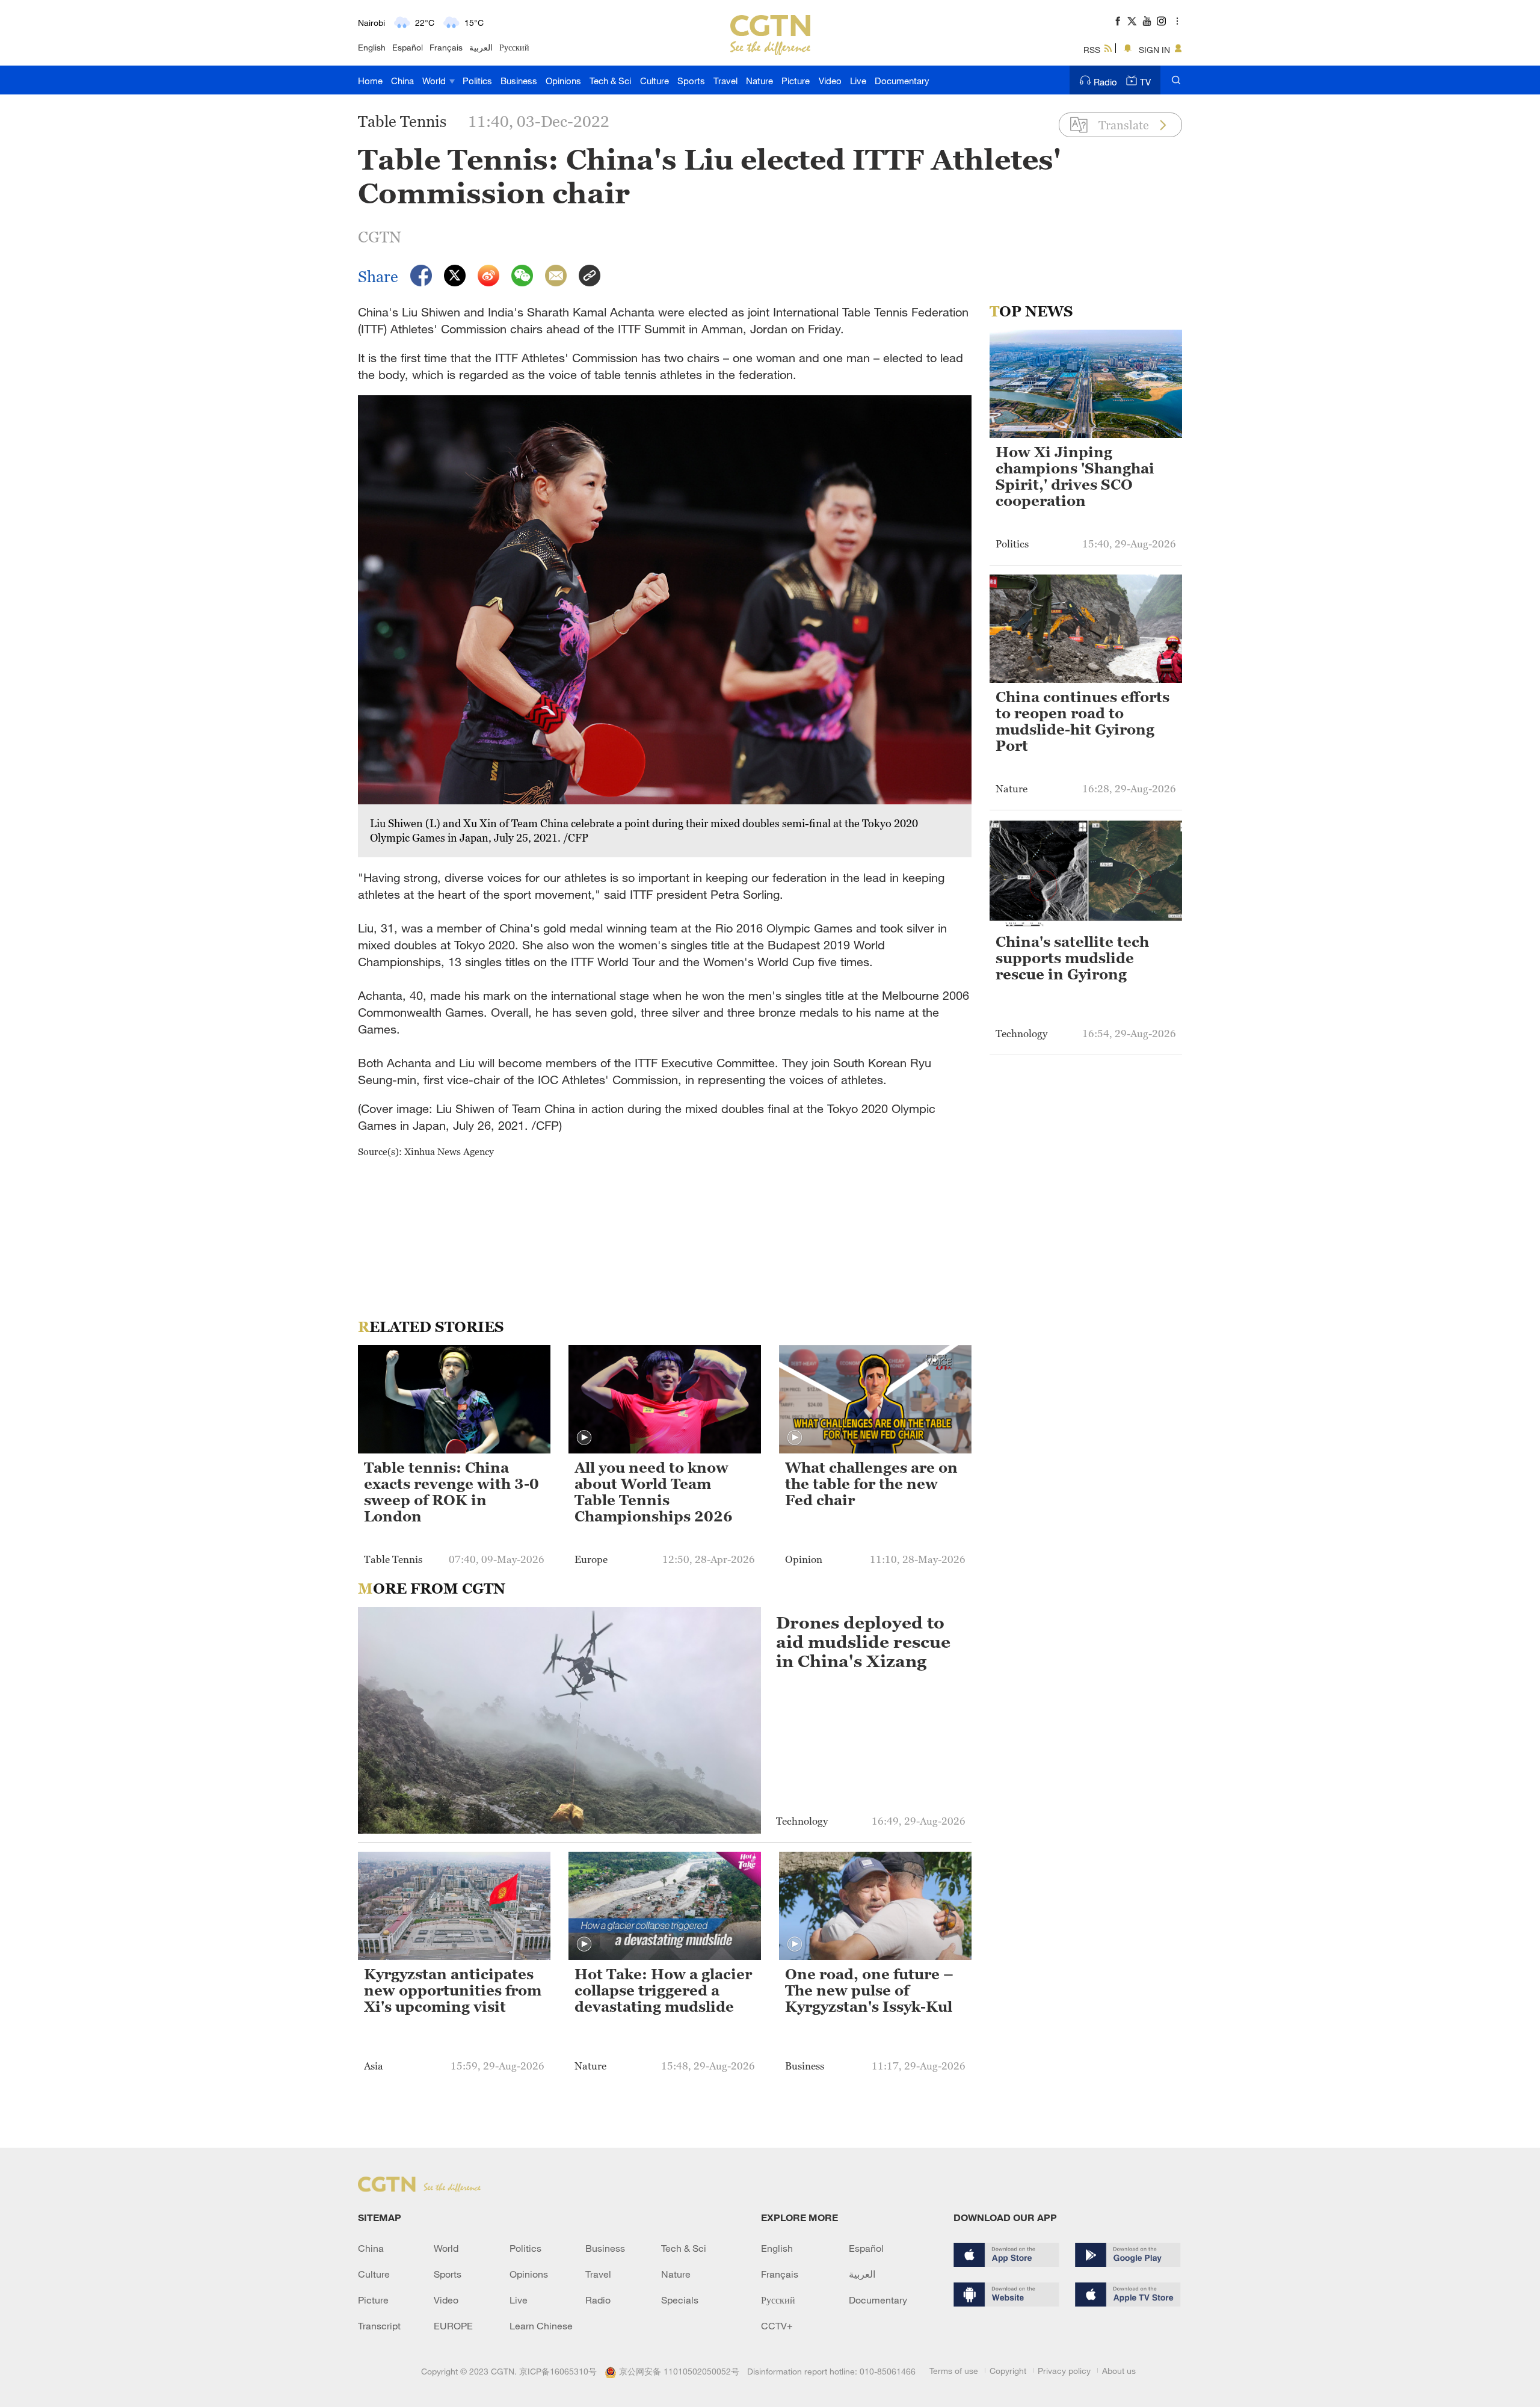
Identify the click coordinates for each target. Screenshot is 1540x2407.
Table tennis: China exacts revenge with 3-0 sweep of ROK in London (451, 1492)
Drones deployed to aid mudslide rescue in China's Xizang (863, 1642)
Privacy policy (1064, 2371)
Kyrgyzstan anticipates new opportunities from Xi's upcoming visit (453, 1991)
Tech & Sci (610, 81)
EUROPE (453, 2326)
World (435, 81)
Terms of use (954, 2371)
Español (408, 47)
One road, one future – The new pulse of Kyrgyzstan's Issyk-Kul (869, 1991)
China (402, 81)
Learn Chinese (541, 2326)
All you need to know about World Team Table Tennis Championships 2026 (654, 1492)
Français (446, 47)
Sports (691, 81)
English (372, 47)
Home (370, 81)
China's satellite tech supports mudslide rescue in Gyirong (1072, 958)
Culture (654, 81)
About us (1119, 2371)
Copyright (1008, 2371)
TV (1145, 82)
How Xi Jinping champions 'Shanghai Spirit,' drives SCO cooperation (1075, 477)
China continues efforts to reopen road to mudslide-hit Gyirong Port (1083, 722)
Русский (514, 47)
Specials (680, 2300)
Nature (759, 81)
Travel (725, 81)
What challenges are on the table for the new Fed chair (871, 1484)
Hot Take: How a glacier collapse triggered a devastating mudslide (663, 1991)
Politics (477, 81)
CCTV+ (777, 2326)
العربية (481, 47)
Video (830, 81)
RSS (1092, 50)
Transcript (379, 2326)
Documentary (902, 81)
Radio (1105, 82)
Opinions (563, 81)
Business (519, 81)
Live (858, 81)
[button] (584, 1438)
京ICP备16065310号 (558, 2371)
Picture (796, 81)
